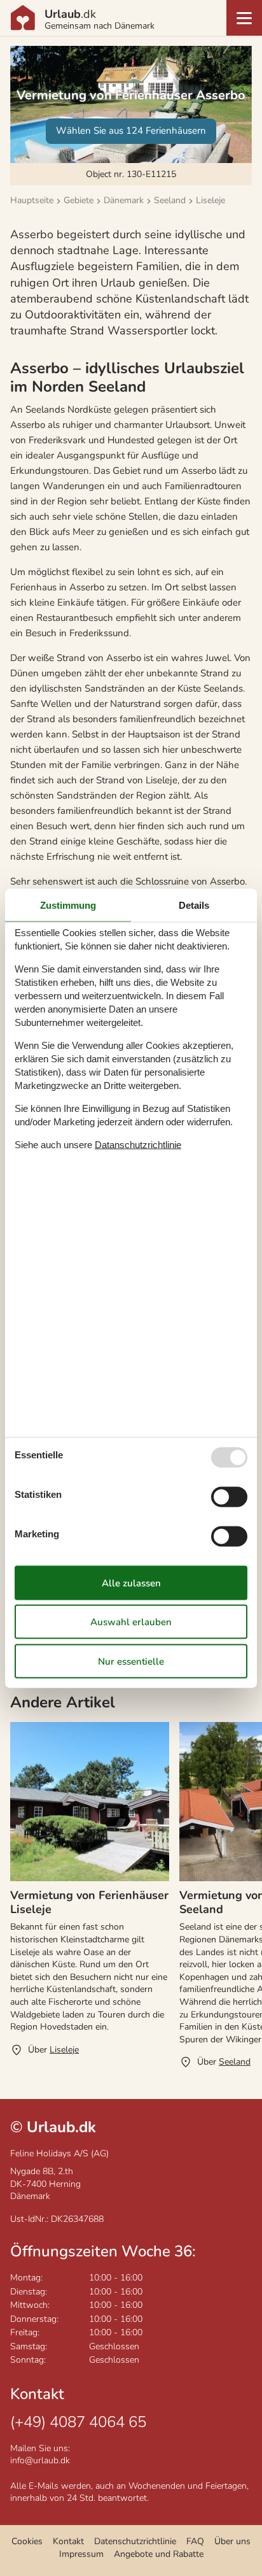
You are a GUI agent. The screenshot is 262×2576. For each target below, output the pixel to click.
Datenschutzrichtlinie (135, 2541)
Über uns (232, 2541)
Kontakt (68, 2541)
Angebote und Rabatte (159, 2554)
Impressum (81, 2554)
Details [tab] (194, 905)
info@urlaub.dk (40, 2460)
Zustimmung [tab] (68, 905)
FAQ (195, 2541)
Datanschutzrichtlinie (138, 1145)
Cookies (27, 2541)
